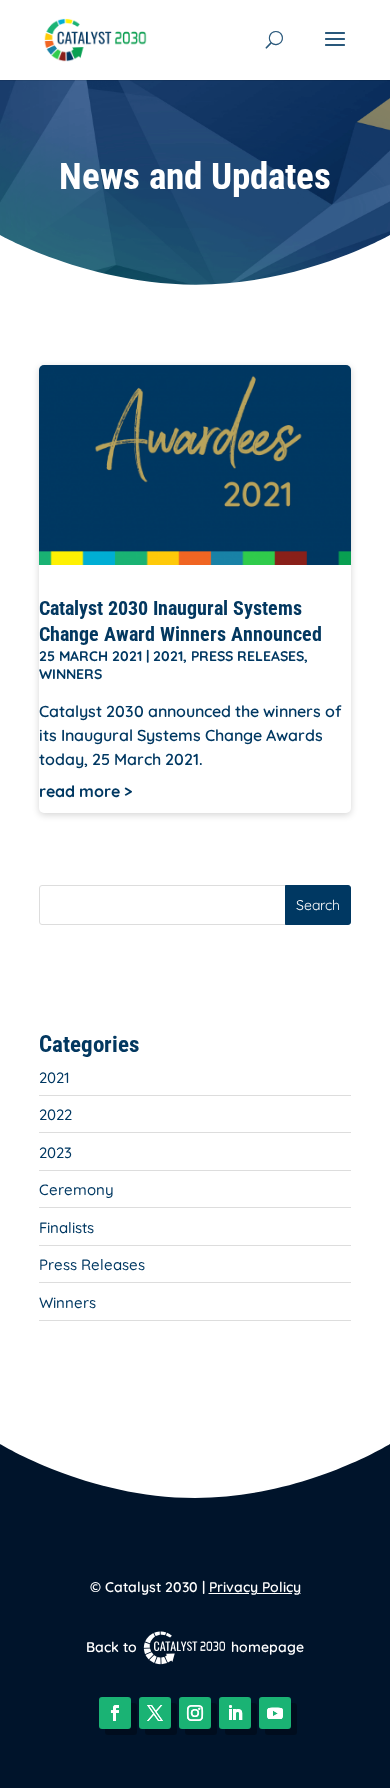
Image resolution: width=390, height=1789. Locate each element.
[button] (335, 52)
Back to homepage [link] (195, 1647)
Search (318, 905)
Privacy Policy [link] (255, 1587)
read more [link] (79, 791)
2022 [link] (55, 1114)
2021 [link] (168, 656)
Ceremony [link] (76, 1189)
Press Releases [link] (247, 656)
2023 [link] (55, 1152)
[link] (95, 38)
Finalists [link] (66, 1227)
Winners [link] (70, 674)
